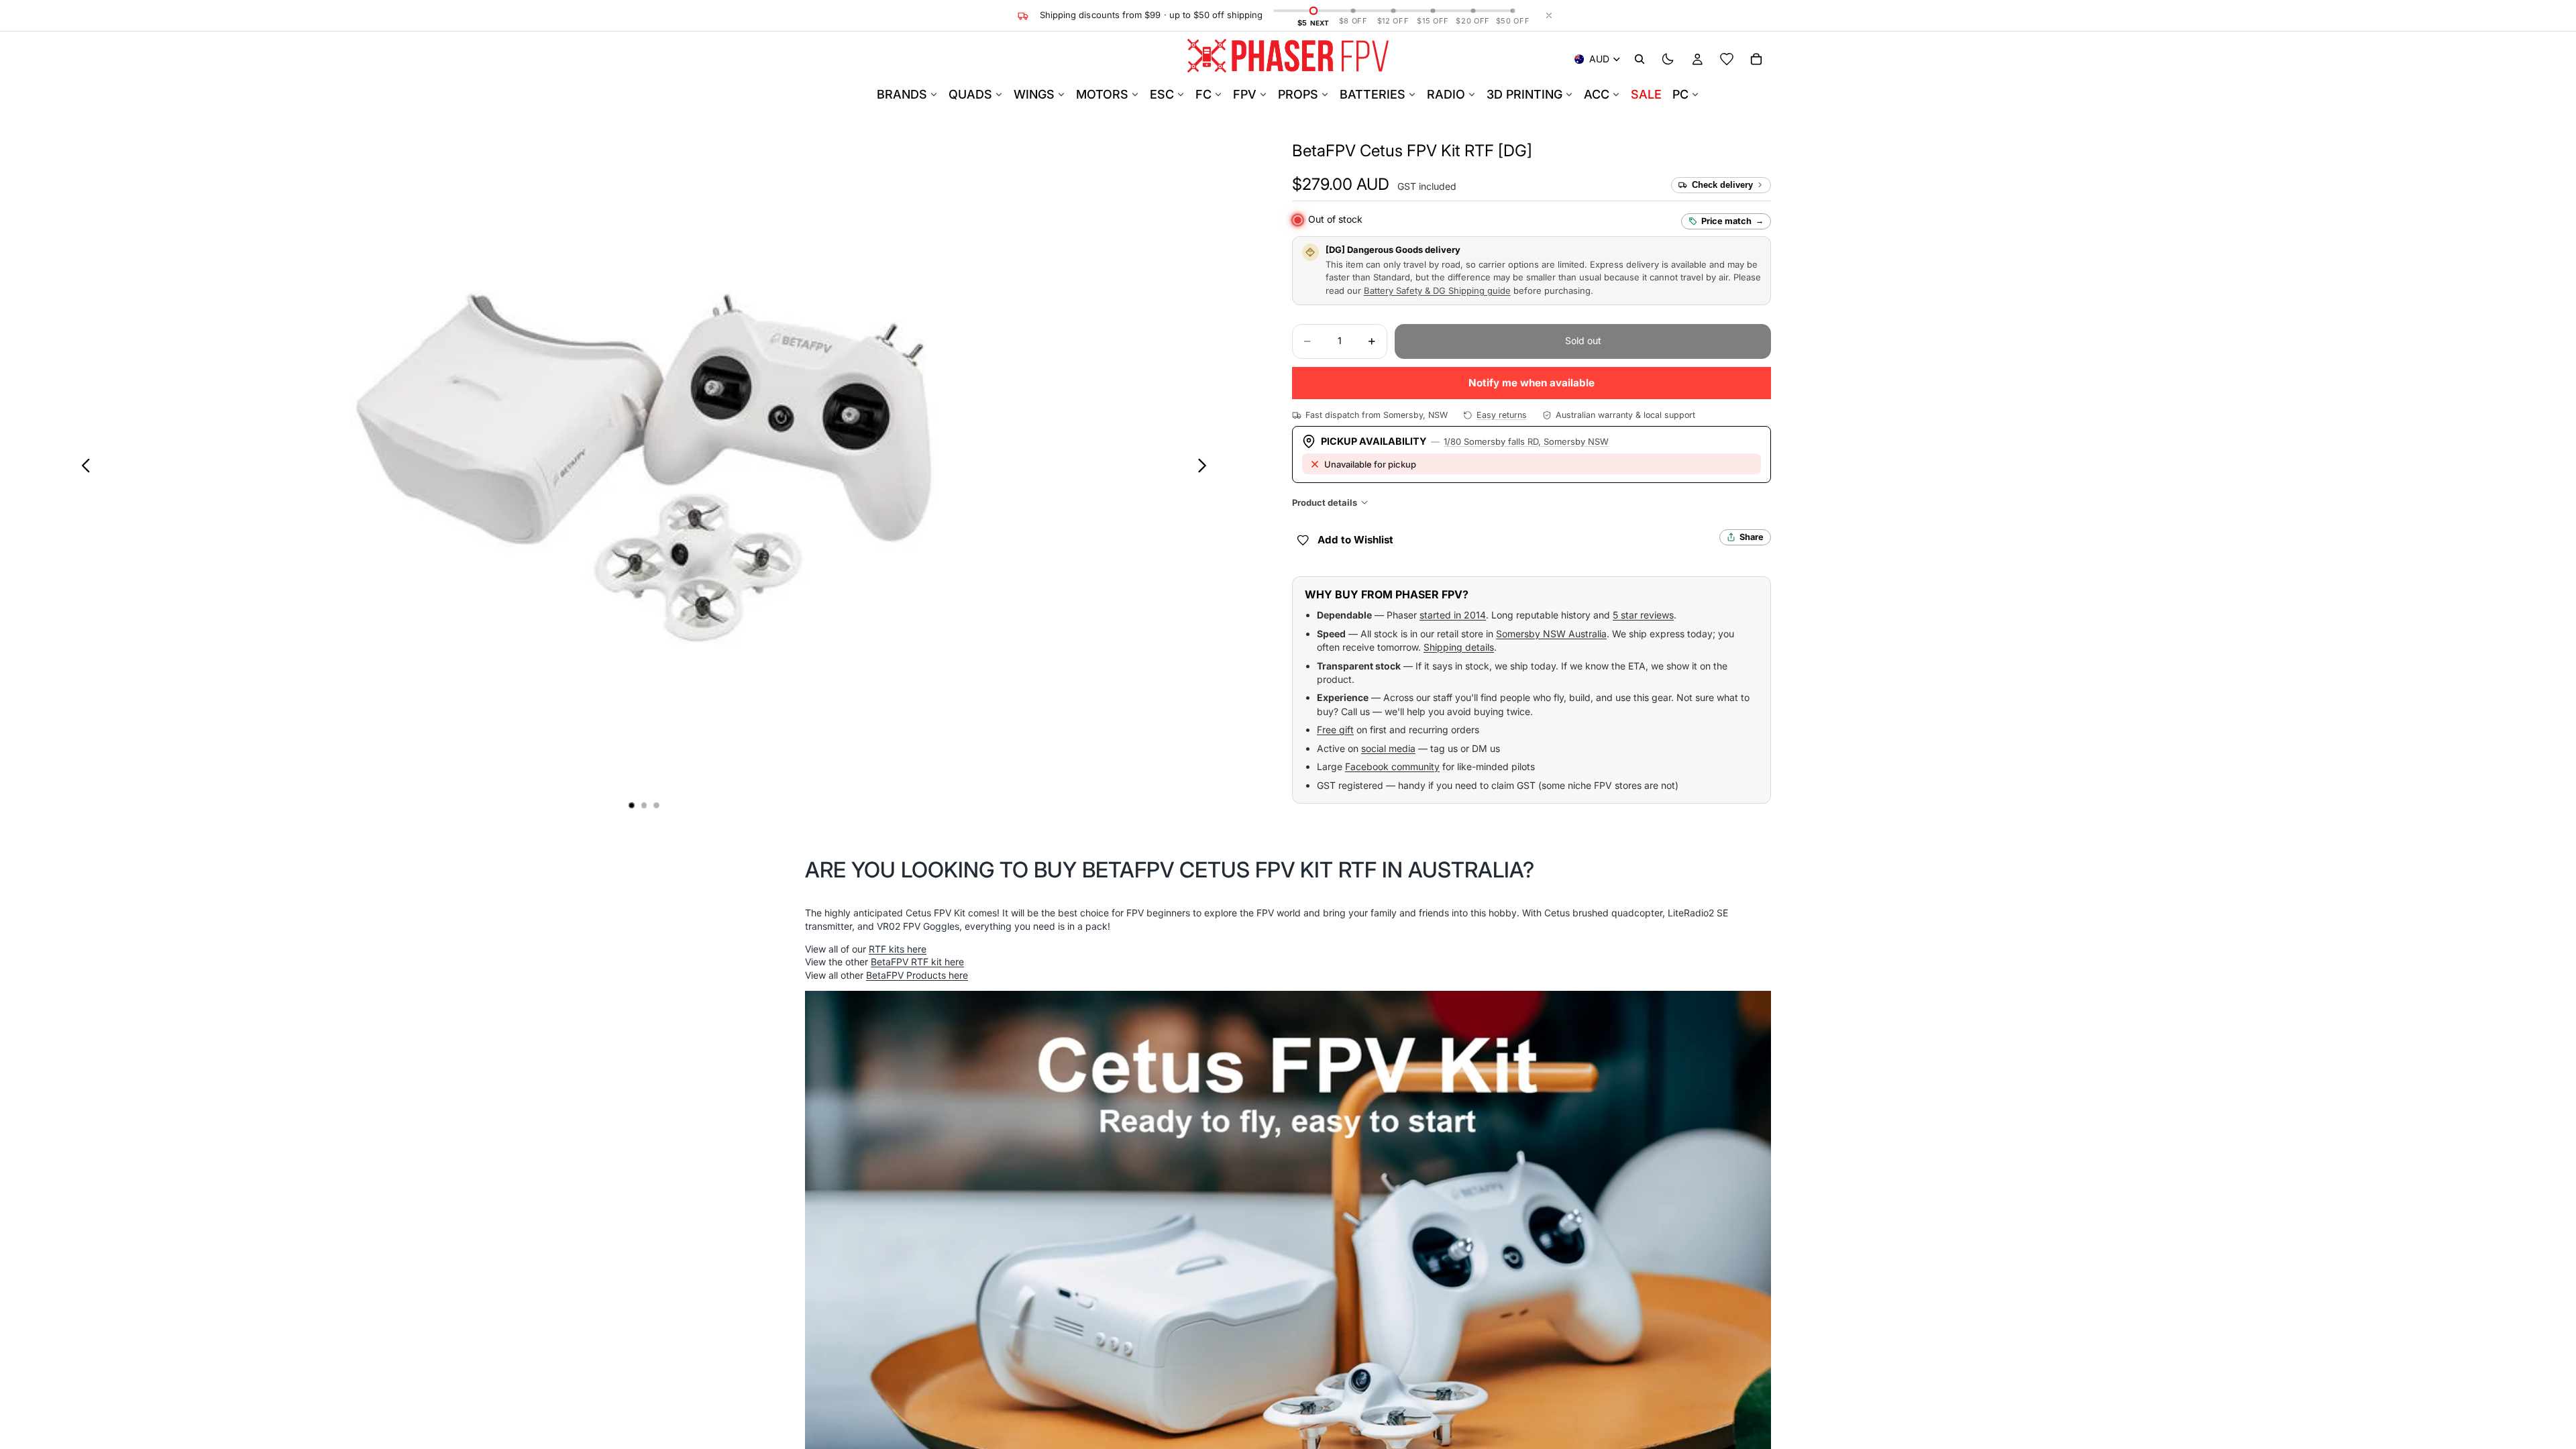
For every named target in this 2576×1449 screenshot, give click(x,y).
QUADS (970, 94)
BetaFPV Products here (917, 975)
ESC (1162, 94)
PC (1680, 94)
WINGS (1034, 94)
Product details (1325, 502)
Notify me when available (1532, 383)
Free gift (1335, 730)
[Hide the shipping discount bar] (1549, 15)
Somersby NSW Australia (1551, 634)
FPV (1245, 94)
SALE (1646, 94)
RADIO (1446, 94)
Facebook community (1392, 766)
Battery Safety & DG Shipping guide (1437, 290)
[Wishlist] (1727, 59)
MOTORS (1102, 94)
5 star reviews (1643, 615)
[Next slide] (1206, 468)
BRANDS (902, 94)
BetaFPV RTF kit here (917, 962)
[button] (1412, 151)
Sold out (1583, 340)
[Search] (1640, 59)
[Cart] (1756, 59)
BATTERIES (1373, 94)
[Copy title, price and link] (1548, 151)
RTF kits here (898, 949)
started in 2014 (1453, 615)
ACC (1597, 94)
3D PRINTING (1524, 94)
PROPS (1298, 94)
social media (1388, 748)
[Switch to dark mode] (1668, 59)
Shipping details (1459, 647)
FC (1203, 94)
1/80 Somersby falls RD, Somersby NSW (1526, 441)
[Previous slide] (82, 468)
